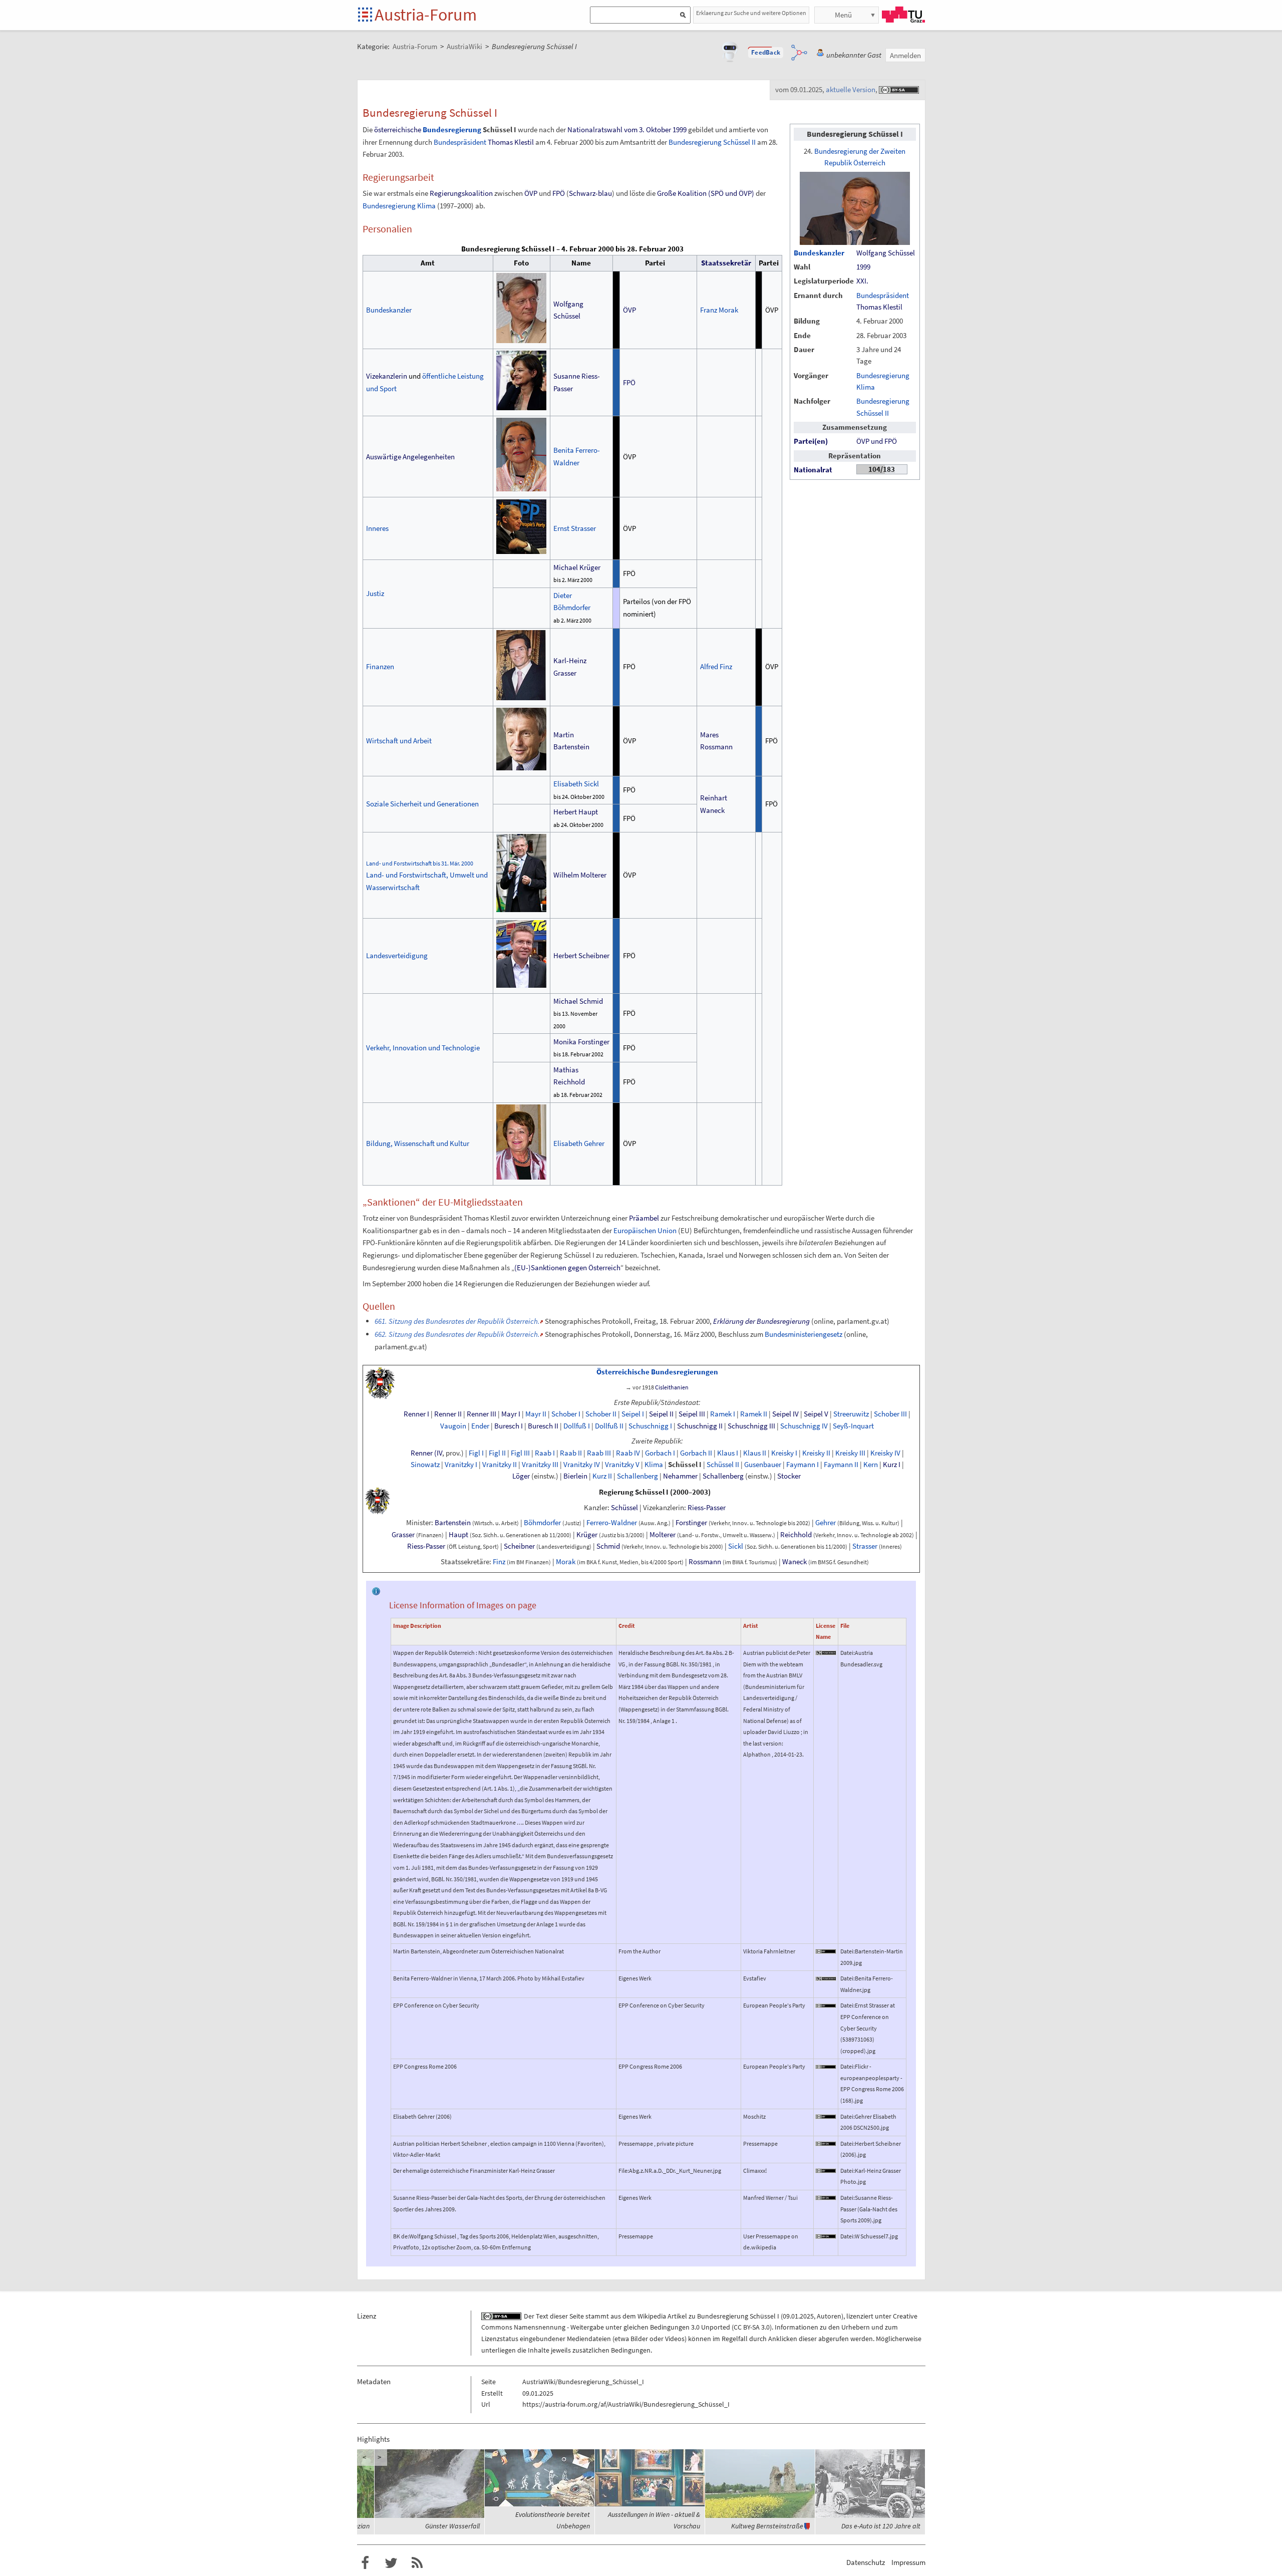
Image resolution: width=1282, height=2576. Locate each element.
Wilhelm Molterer (580, 875)
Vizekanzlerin (387, 376)
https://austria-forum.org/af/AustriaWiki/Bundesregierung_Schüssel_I (626, 2404)
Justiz (375, 593)
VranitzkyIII (540, 1465)
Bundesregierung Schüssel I (738, 2316)
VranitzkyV (622, 1465)
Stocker (789, 1476)
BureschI (509, 1426)
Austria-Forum (426, 15)
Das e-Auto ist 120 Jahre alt (881, 2526)
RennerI (416, 1414)
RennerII (448, 1414)
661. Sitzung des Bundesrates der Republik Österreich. (457, 1321)
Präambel (644, 1218)
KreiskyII (816, 1453)
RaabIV (628, 1453)
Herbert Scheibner (581, 955)
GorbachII (696, 1453)
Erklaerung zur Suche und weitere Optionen (751, 13)
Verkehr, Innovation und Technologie (423, 1048)
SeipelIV (785, 1414)
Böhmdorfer (542, 1523)
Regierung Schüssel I (634, 1492)
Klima (654, 1465)
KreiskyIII (850, 1453)
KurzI (892, 1465)
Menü (843, 15)
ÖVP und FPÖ (877, 441)
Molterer (663, 1535)
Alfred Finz (716, 666)
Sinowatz (425, 1465)
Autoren (829, 2316)
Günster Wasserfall (452, 2526)
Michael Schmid (578, 1001)
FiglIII (520, 1453)
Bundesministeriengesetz (804, 1334)
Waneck (794, 1562)
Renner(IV (426, 1453)
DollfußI (577, 1426)
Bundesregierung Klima (399, 206)
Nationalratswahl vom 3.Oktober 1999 (627, 129)
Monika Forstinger (581, 1042)
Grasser (403, 1535)
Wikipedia (652, 2316)
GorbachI (660, 1453)
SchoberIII (890, 1414)
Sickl (736, 1546)
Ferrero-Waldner (612, 1523)
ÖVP (531, 193)
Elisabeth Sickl (576, 784)
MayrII (536, 1414)
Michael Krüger (577, 567)
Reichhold (796, 1535)
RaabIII (599, 1453)
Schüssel (624, 1508)
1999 (863, 267)
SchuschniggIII (751, 1426)
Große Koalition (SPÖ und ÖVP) (706, 193)
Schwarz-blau (590, 193)
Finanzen (380, 666)
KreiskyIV (885, 1453)
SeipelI (633, 1414)
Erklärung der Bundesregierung (761, 1321)
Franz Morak (719, 310)
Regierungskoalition (461, 193)
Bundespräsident (883, 296)
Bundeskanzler (819, 253)
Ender (480, 1426)
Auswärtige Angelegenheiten (410, 457)
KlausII (755, 1453)
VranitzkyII (500, 1465)
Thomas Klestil (879, 307)
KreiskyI (784, 1453)
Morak (566, 1562)
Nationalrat (813, 470)
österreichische (398, 129)
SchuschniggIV (804, 1426)
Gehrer (826, 1523)
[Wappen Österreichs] (378, 1500)
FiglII (497, 1453)
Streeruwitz (851, 1414)
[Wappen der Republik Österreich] (380, 1382)
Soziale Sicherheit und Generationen (422, 804)
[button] (766, 53)
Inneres (377, 528)
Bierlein (575, 1476)
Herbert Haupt (576, 812)
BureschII (543, 1426)
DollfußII (609, 1426)
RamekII (754, 1414)
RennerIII (482, 1414)
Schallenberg (637, 1476)
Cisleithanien (672, 1387)
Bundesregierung (452, 129)
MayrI (511, 1414)
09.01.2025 (798, 2316)
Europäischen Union (645, 1230)
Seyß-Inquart (853, 1426)
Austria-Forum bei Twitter (391, 2563)
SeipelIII (692, 1414)
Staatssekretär (726, 263)
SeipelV (816, 1414)
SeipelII (661, 1414)
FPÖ (559, 193)
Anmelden (905, 55)
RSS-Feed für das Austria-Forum (417, 2563)
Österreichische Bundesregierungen (657, 1372)
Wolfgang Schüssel (886, 253)
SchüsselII (723, 1465)
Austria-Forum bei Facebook (365, 2563)
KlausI (728, 1453)
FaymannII (841, 1465)
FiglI (476, 1453)
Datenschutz (866, 2562)
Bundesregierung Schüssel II (712, 142)
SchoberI (566, 1414)
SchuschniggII (700, 1426)
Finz (499, 1562)
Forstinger (692, 1523)
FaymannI (803, 1465)
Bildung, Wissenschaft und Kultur (418, 1143)
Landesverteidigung (397, 955)
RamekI (723, 1414)
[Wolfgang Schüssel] (855, 207)
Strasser (865, 1546)
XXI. (862, 281)
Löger (521, 1476)
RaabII (571, 1453)
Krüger (587, 1535)
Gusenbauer (763, 1465)
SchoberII (601, 1414)
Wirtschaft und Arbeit (399, 741)
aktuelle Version (851, 89)
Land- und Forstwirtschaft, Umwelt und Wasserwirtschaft (427, 876)
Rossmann (705, 1562)
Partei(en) (811, 441)
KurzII (602, 1476)
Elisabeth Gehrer (579, 1143)
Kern (871, 1465)
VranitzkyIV (582, 1465)
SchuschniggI (650, 1426)
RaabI (545, 1453)
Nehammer (680, 1476)
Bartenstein (453, 1523)
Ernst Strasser (575, 528)
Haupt (458, 1535)
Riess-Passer (707, 1508)
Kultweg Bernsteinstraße (767, 2526)
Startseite (366, 15)
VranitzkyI (461, 1465)
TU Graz (903, 15)
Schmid (608, 1546)
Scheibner (519, 1546)
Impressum (908, 2562)
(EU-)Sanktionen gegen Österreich (567, 1267)
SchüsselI (685, 1465)
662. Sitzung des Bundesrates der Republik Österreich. (457, 1334)
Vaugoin (453, 1426)
